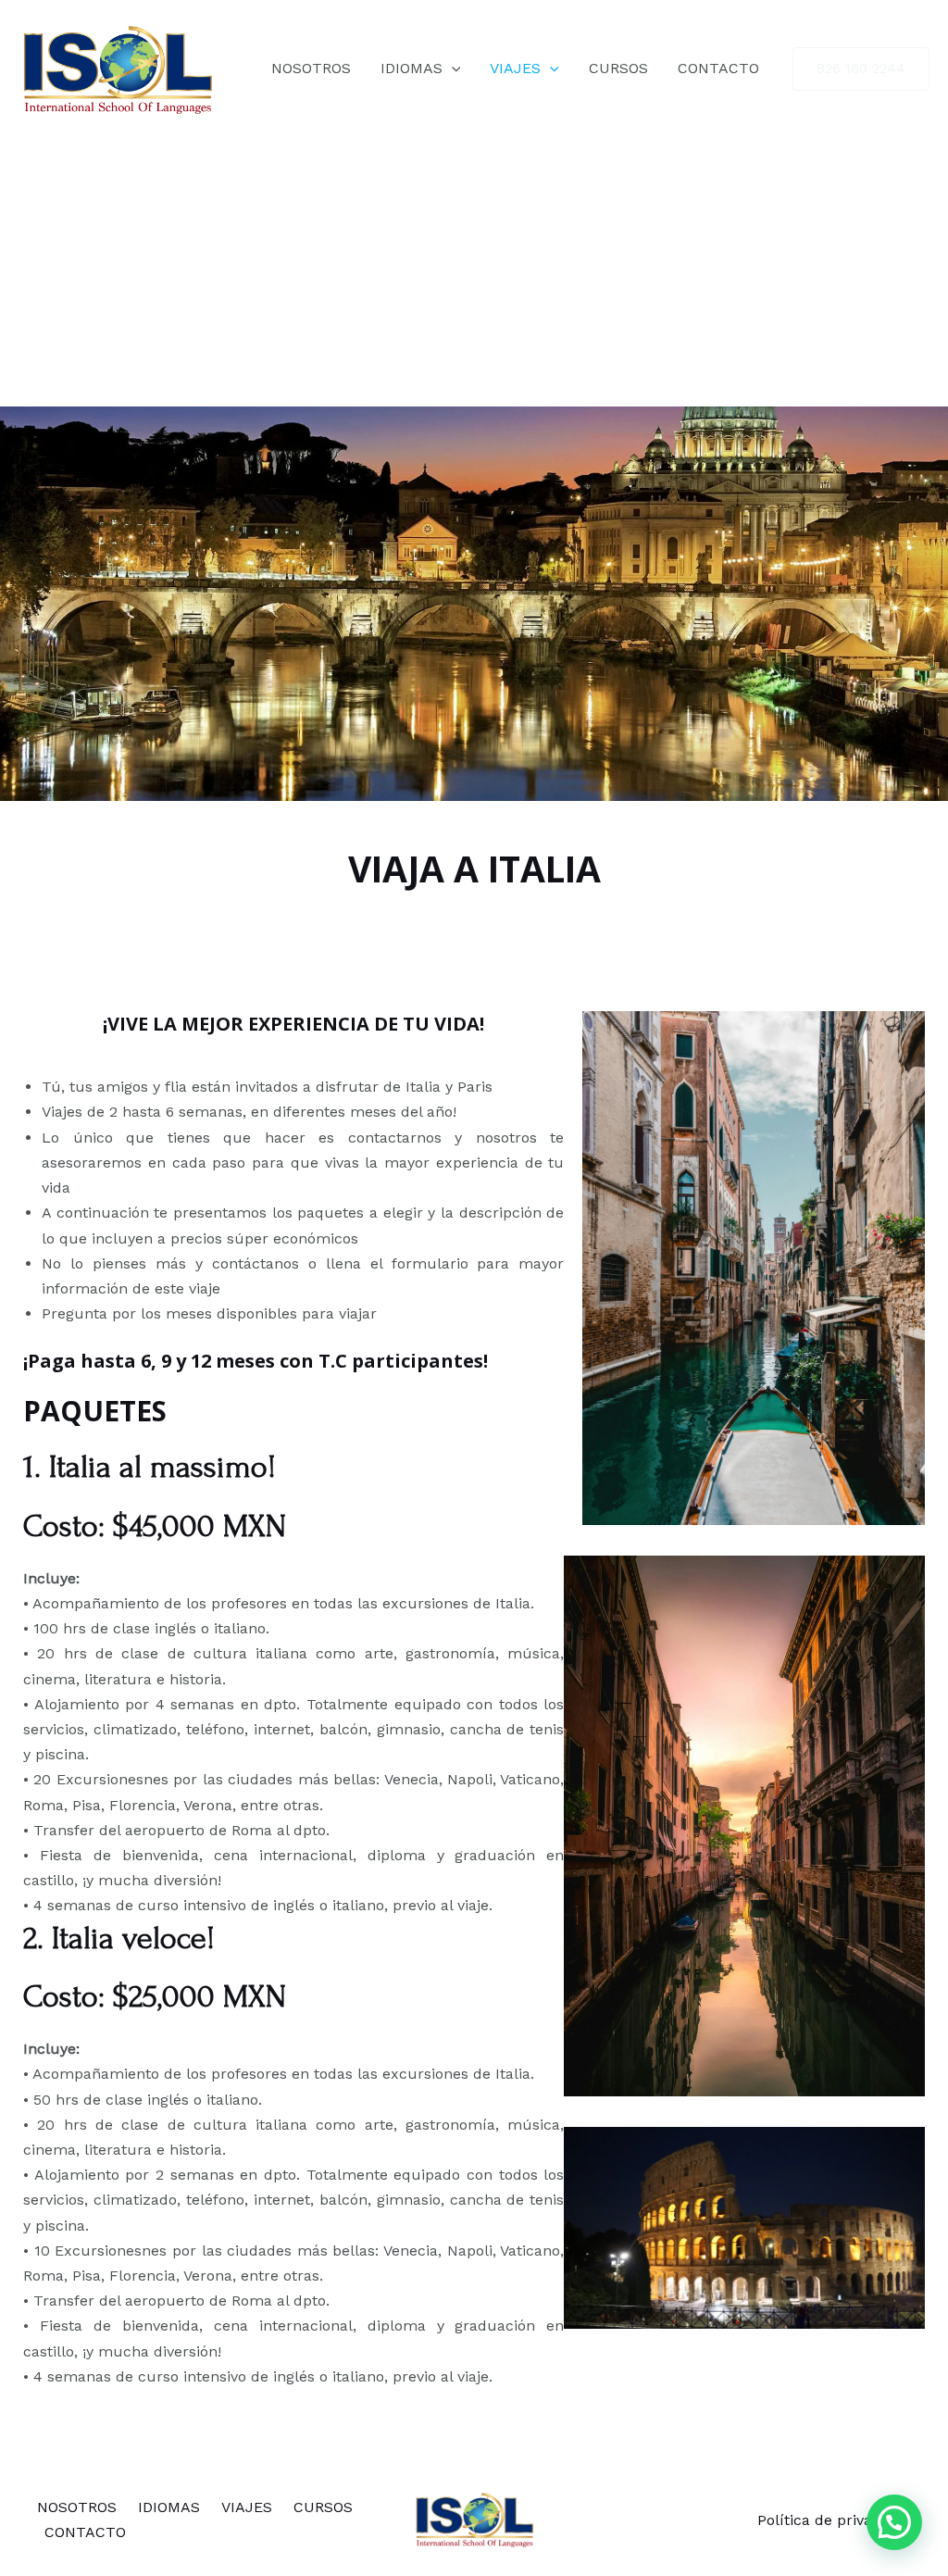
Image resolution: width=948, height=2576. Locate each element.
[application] (452, 69)
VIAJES (515, 68)
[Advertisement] (474, 268)
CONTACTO (718, 68)
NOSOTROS (311, 68)
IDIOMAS (412, 68)
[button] (894, 2522)
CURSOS (618, 68)
